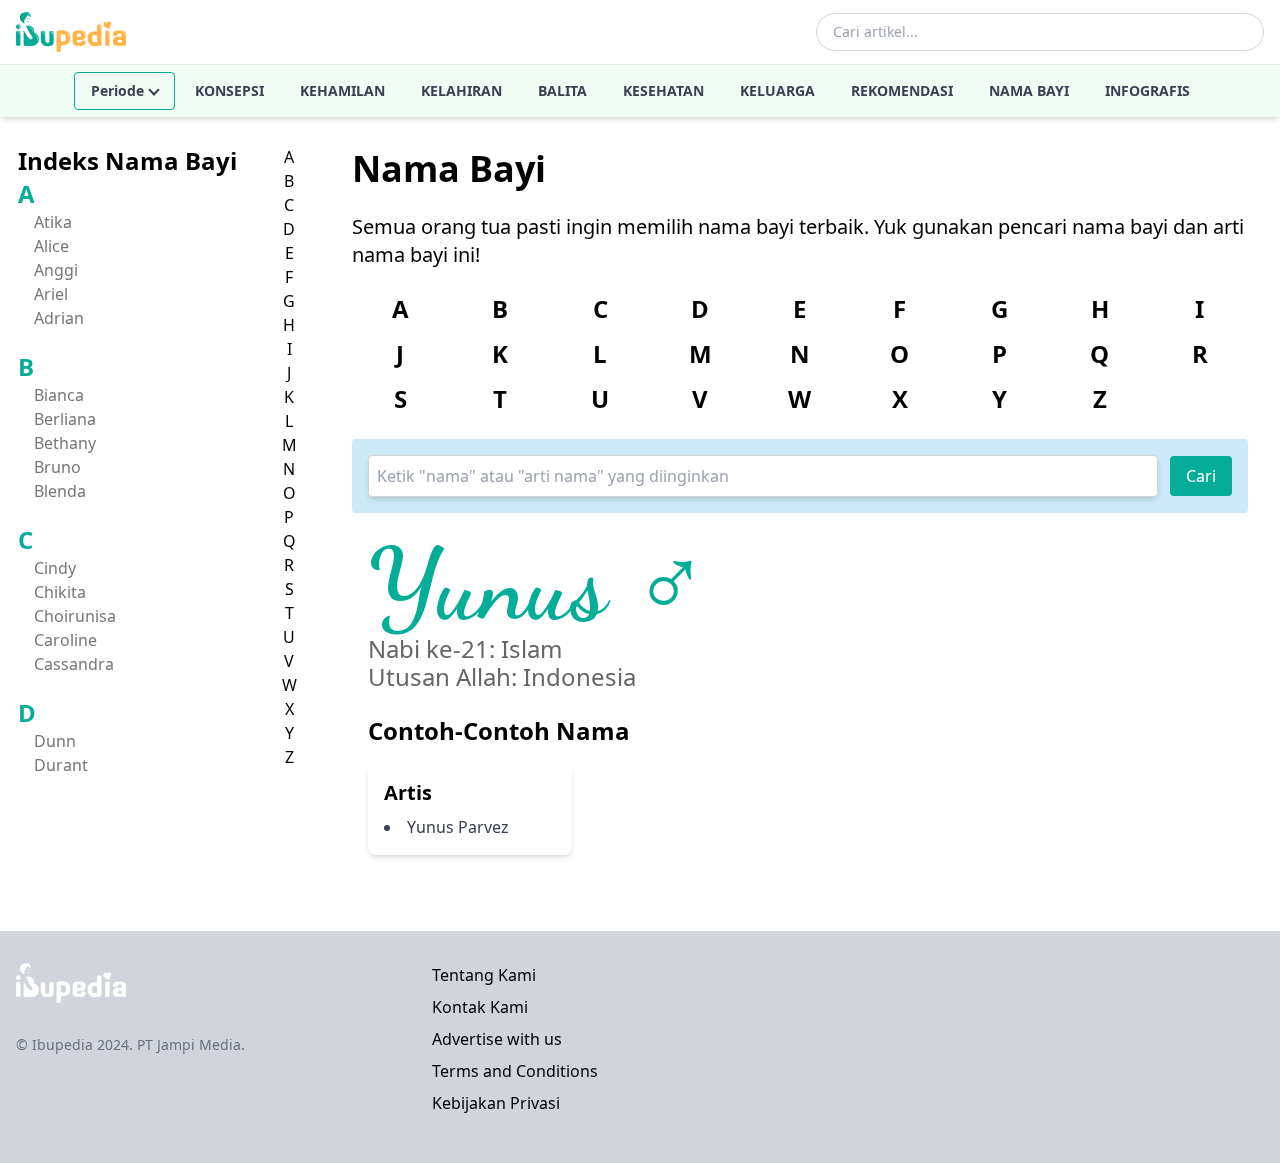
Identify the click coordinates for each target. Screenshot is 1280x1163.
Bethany (65, 443)
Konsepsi (229, 90)
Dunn (55, 741)
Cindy (55, 568)
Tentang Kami (484, 975)
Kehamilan (342, 90)
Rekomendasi (902, 90)
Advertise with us (497, 1039)
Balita (562, 90)
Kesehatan (663, 90)
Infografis (1147, 90)
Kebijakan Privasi (496, 1103)
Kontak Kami (480, 1007)
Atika (53, 222)
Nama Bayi (1029, 90)
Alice (51, 246)
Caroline (65, 640)
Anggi (56, 270)
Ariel (51, 294)
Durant (61, 765)
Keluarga (777, 90)
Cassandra (74, 664)
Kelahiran (461, 90)
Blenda (60, 491)
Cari (1201, 476)
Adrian (59, 318)
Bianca (59, 395)
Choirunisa (75, 616)
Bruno (57, 467)
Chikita (60, 592)
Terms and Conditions (515, 1071)
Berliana (65, 419)
